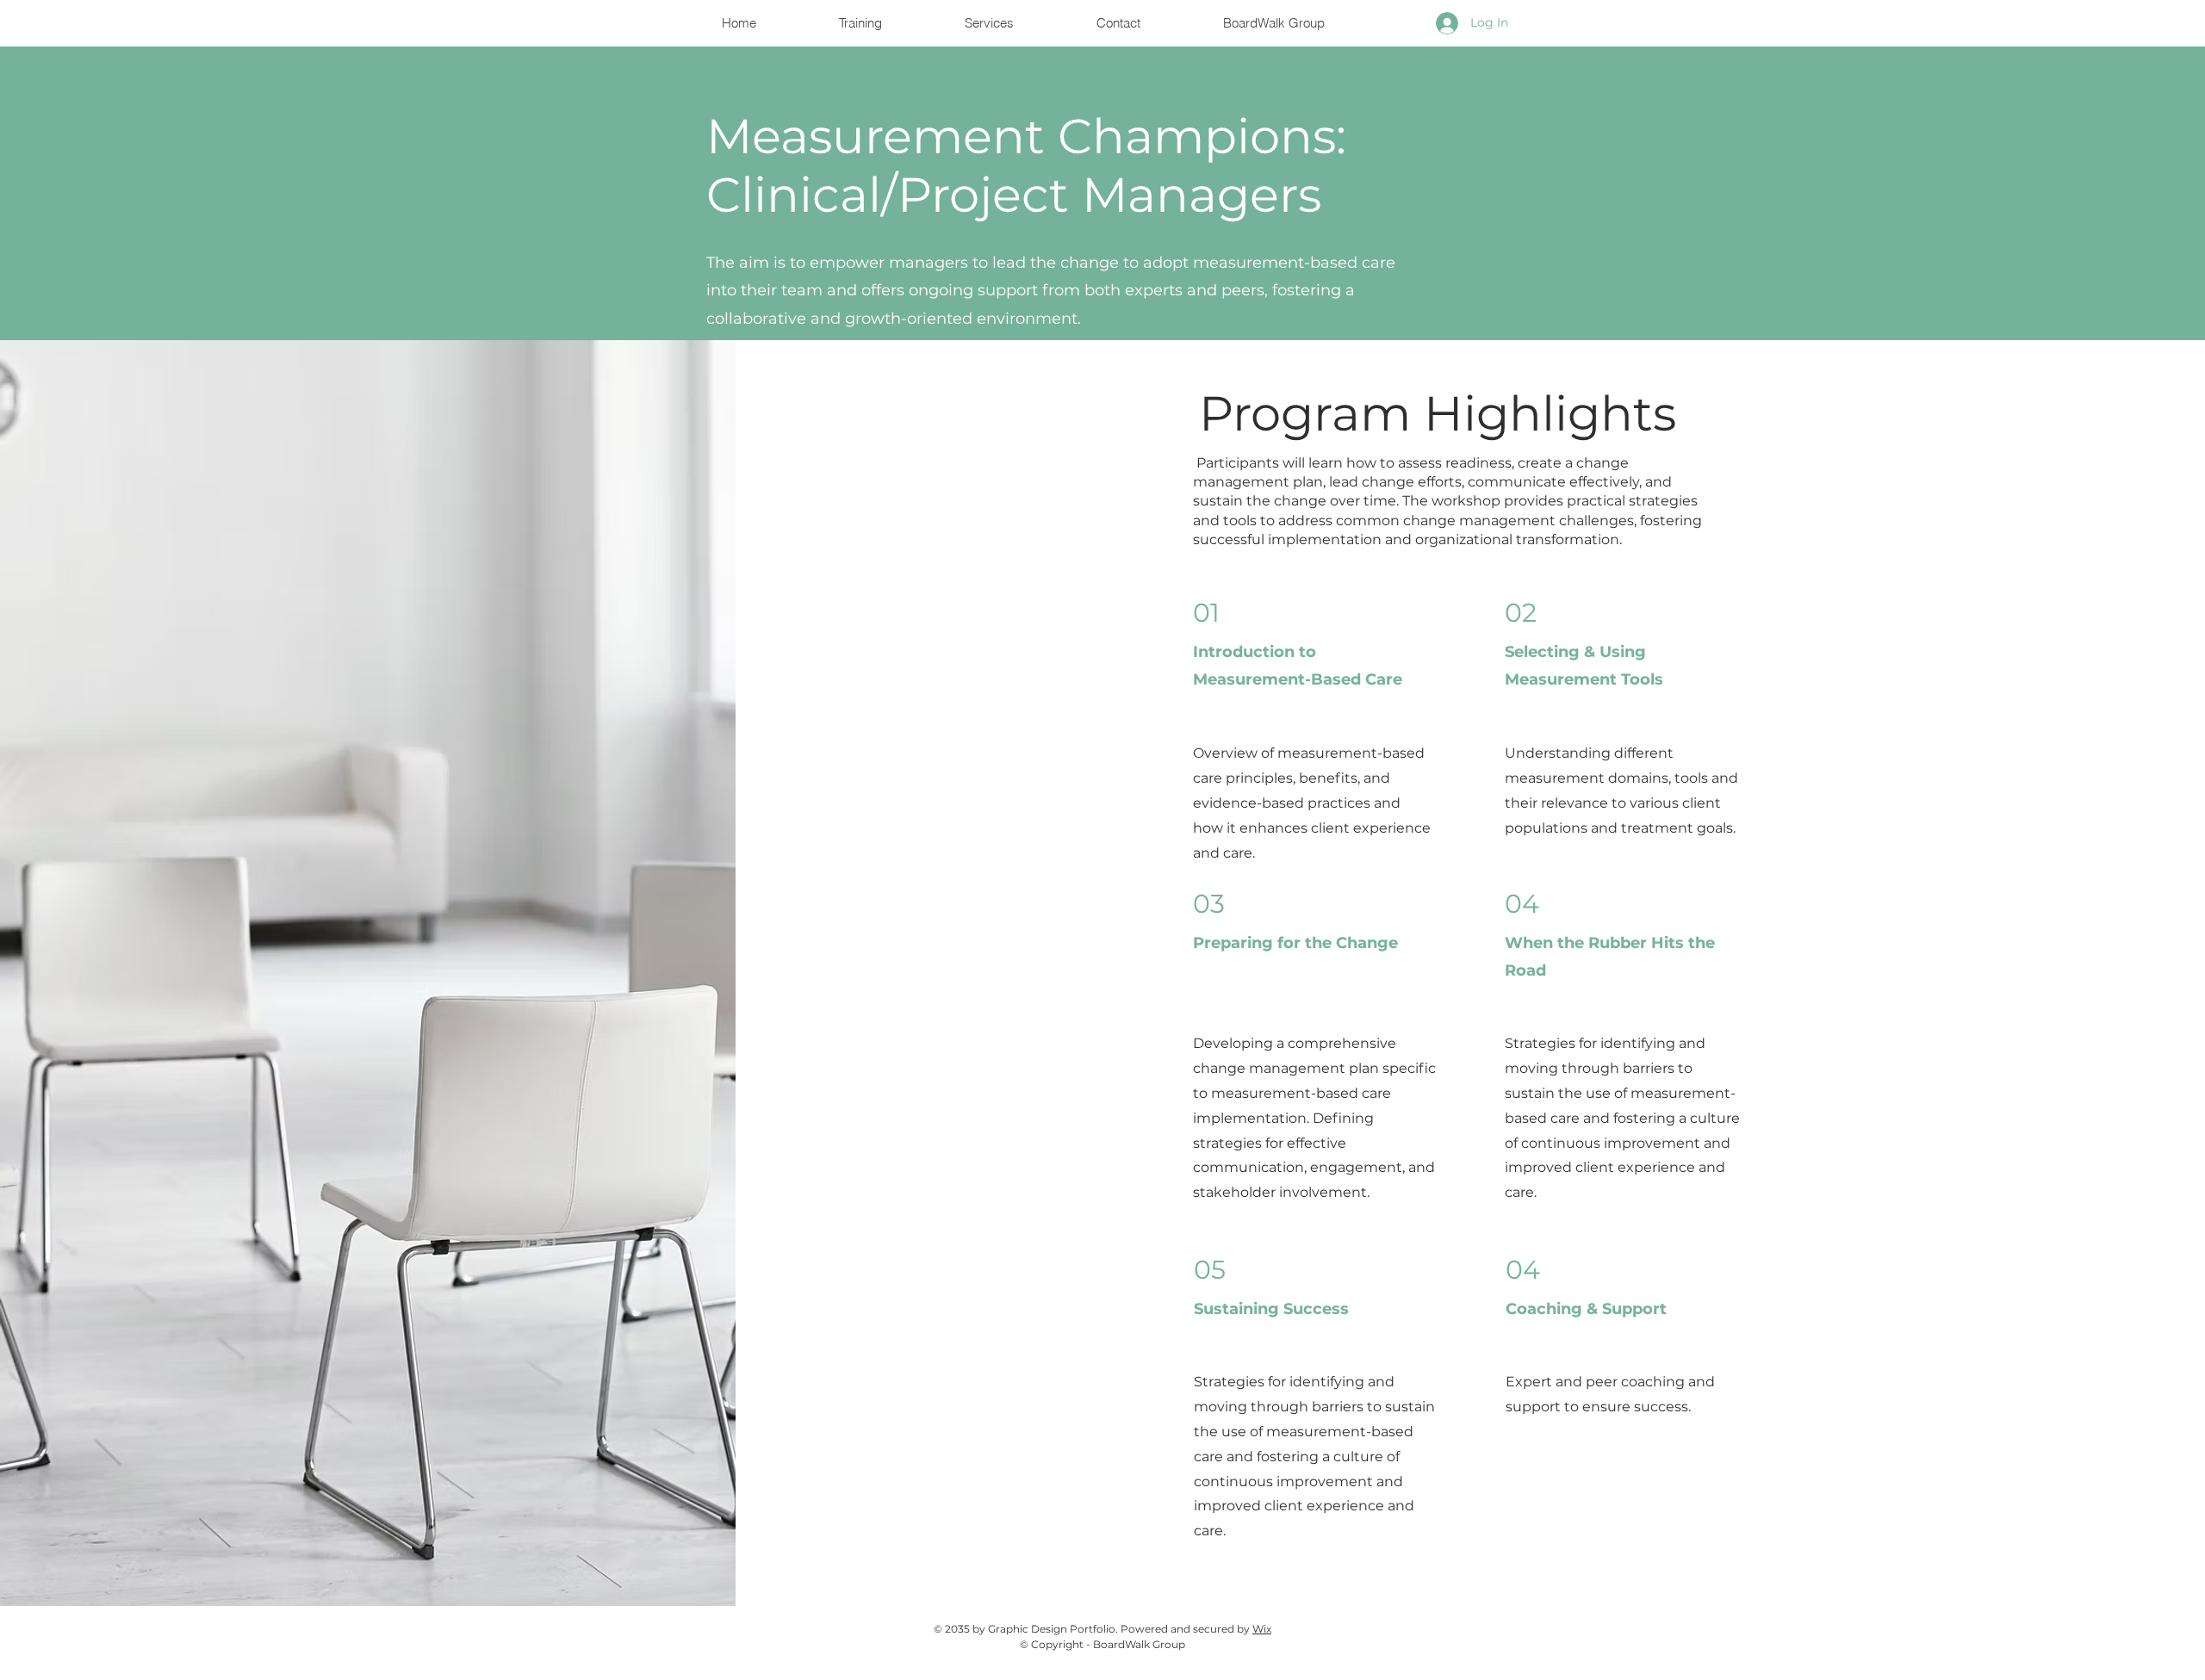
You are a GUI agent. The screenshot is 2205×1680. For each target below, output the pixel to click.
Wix (1262, 1629)
